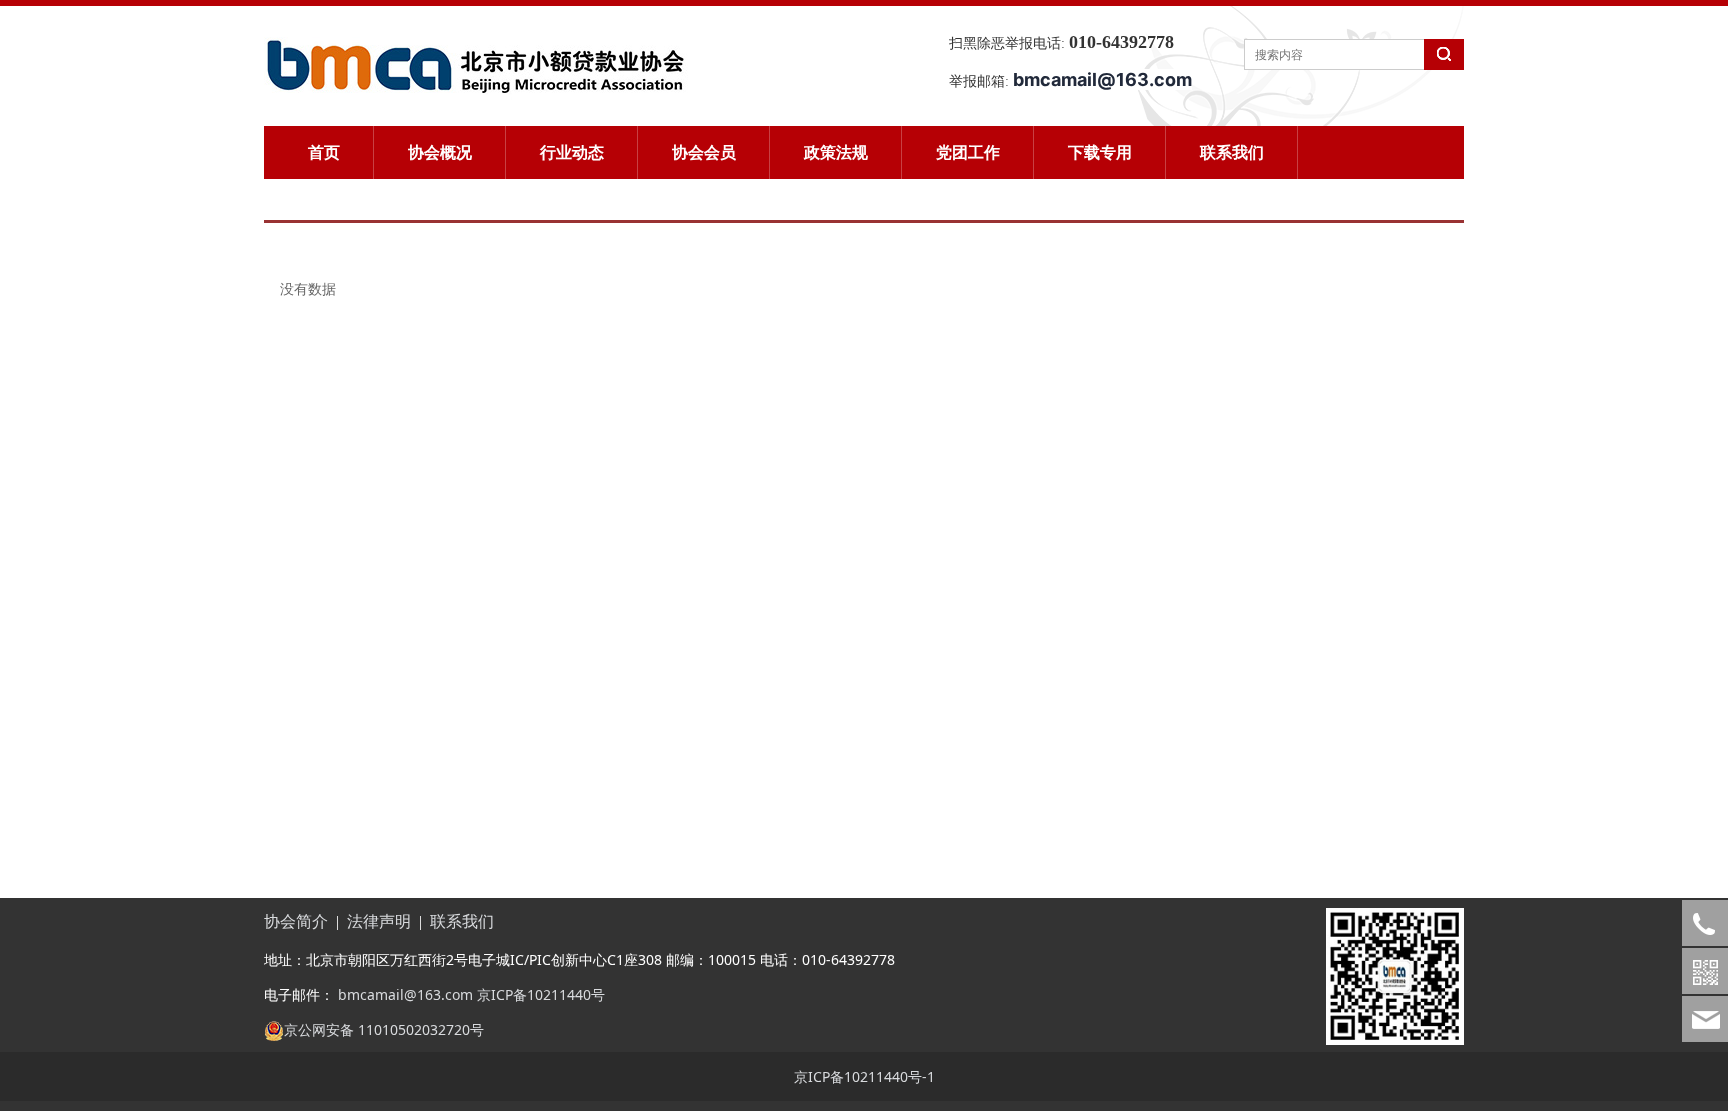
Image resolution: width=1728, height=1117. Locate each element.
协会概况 (440, 152)
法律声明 (379, 921)
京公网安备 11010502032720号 (384, 1029)
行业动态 (572, 152)
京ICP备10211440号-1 (864, 1076)
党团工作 (968, 152)
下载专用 (1100, 152)
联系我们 (1232, 152)
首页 (324, 152)
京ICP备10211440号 (541, 994)
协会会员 (704, 152)
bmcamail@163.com (403, 994)
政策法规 (836, 152)
